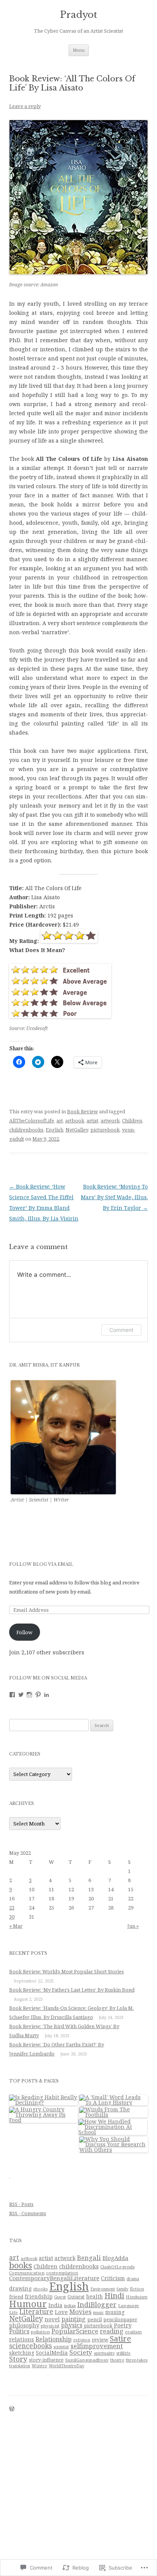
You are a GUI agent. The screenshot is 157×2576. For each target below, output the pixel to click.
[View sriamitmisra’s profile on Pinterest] (38, 1695)
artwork (110, 1121)
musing (115, 2312)
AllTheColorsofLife (32, 1121)
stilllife (123, 2353)
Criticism (113, 2278)
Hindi (114, 2296)
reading (112, 2331)
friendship (39, 2296)
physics (72, 2325)
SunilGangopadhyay (87, 2360)
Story (18, 2359)
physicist (50, 2326)
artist (92, 1121)
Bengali (89, 2258)
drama (133, 2279)
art (60, 1121)
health (95, 2296)
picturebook (105, 1130)
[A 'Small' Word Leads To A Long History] (114, 2100)
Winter (39, 2366)
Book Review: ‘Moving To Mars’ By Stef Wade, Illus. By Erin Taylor (114, 1197)
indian (70, 2306)
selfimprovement (97, 2346)
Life (14, 2312)
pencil (95, 2319)
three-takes (137, 2360)
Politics (19, 2331)
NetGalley (77, 1130)
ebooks (40, 2289)
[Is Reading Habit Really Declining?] (43, 2100)
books (21, 2265)
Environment (103, 2289)
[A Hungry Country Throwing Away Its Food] (43, 2115)
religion (82, 2340)
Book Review (83, 1111)
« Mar (16, 1926)
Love (61, 2312)
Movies (80, 2312)
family (123, 2289)
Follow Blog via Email (41, 1564)
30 (12, 1917)
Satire (120, 2338)
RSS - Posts (21, 2204)
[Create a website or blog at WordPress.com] (12, 2409)
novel (52, 2319)
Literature (36, 2311)
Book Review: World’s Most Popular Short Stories (66, 1971)
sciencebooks (30, 2346)
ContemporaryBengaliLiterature (54, 2278)
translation (20, 2366)
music (98, 2313)
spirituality (104, 2353)
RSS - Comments (28, 2213)
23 (12, 1908)
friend (16, 2297)
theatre (117, 2360)
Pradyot (78, 15)
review (100, 2340)
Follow (24, 1632)
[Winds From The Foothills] (114, 2112)
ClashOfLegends (117, 2267)
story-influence (46, 2360)
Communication (27, 2273)
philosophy (24, 2325)
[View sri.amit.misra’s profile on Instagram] (29, 1695)
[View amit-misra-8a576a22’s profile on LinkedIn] (46, 1695)
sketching (22, 2353)
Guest (60, 2297)
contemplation (62, 2273)
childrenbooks (26, 1130)
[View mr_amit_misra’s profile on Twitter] (21, 1695)
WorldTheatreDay (66, 2366)
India (55, 2305)
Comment (121, 1330)
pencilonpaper (120, 2320)
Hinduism (137, 2297)
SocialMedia (52, 2353)
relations (22, 2339)
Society (81, 2352)
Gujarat (76, 2297)
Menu (79, 50)
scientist (61, 2347)
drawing (20, 2288)
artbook (75, 1121)
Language (129, 2305)
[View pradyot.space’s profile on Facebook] (12, 1695)
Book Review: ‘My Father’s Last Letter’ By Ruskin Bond (72, 1990)
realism (133, 2332)
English (54, 1130)
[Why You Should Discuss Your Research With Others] (114, 2144)
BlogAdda (115, 2258)
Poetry (123, 2325)
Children (132, 1121)
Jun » (133, 1926)
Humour (28, 2304)
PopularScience (75, 2331)
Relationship (54, 2339)
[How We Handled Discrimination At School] (113, 2127)
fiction (137, 2289)
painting (74, 2319)
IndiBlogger (97, 2305)
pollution (40, 2332)
